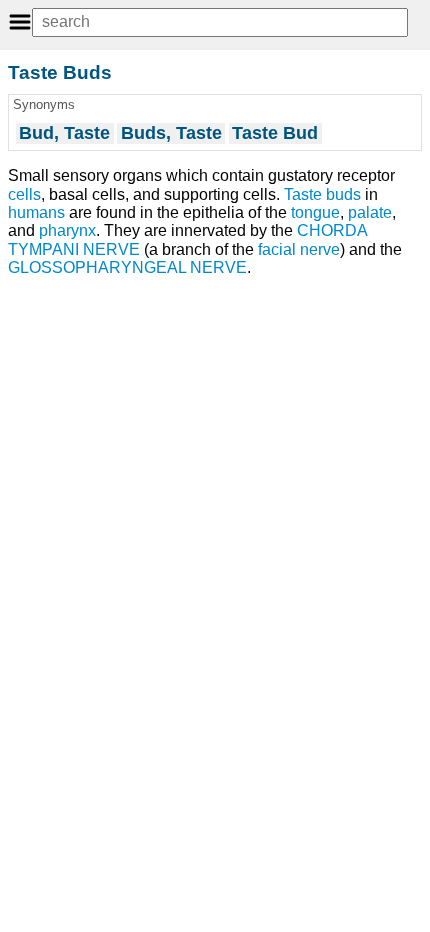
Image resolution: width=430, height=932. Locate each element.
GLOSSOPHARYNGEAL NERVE (127, 267)
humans (36, 212)
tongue (315, 212)
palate (370, 212)
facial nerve (299, 249)
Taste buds (322, 194)
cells (24, 194)
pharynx (67, 230)
